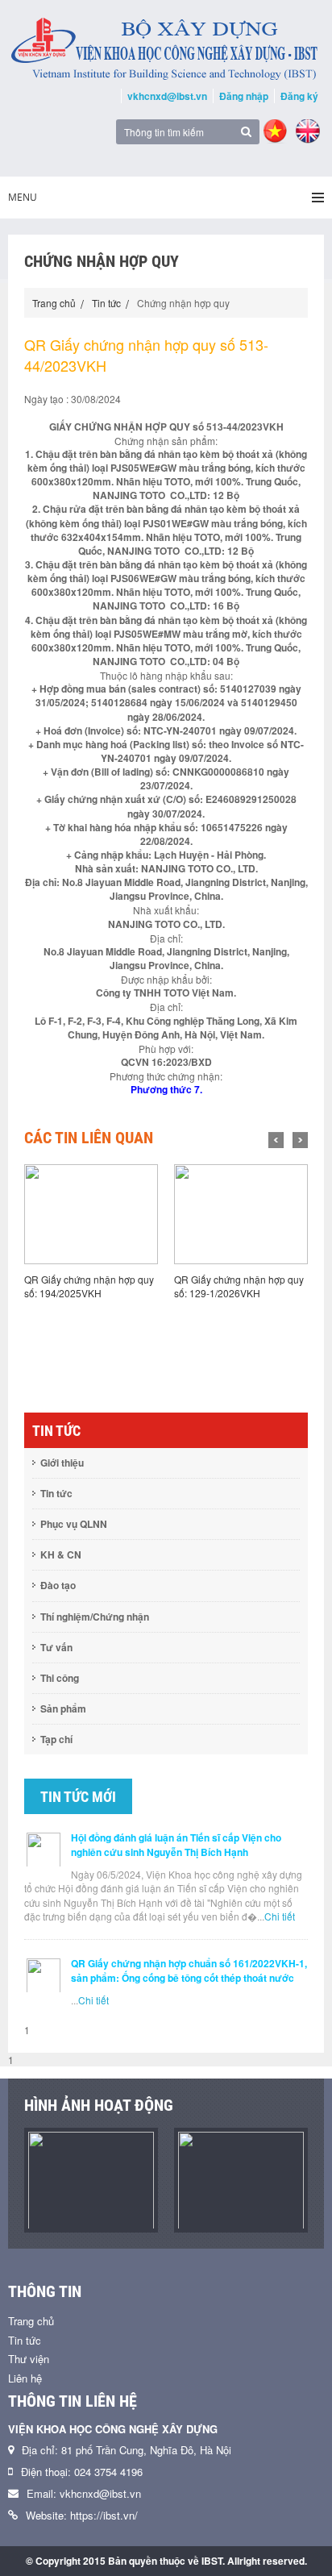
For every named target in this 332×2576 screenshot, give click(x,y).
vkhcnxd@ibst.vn (167, 96)
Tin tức (106, 303)
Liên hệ (25, 2378)
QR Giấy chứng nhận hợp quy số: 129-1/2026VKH (239, 1286)
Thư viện (29, 2359)
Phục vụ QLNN (74, 1524)
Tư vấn (56, 1647)
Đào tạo (58, 1585)
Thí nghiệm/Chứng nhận (95, 1617)
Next (300, 1140)
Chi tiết (280, 1916)
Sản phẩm (63, 1708)
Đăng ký (299, 96)
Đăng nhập (244, 96)
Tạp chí (56, 1739)
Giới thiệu (62, 1463)
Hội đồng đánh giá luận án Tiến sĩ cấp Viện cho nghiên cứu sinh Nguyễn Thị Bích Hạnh (176, 1845)
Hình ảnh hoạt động (99, 2105)
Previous (276, 1140)
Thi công (60, 1678)
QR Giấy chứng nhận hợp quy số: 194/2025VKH (89, 1286)
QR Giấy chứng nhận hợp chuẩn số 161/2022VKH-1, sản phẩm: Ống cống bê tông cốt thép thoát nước (189, 1970)
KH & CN (61, 1554)
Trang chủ (54, 303)
